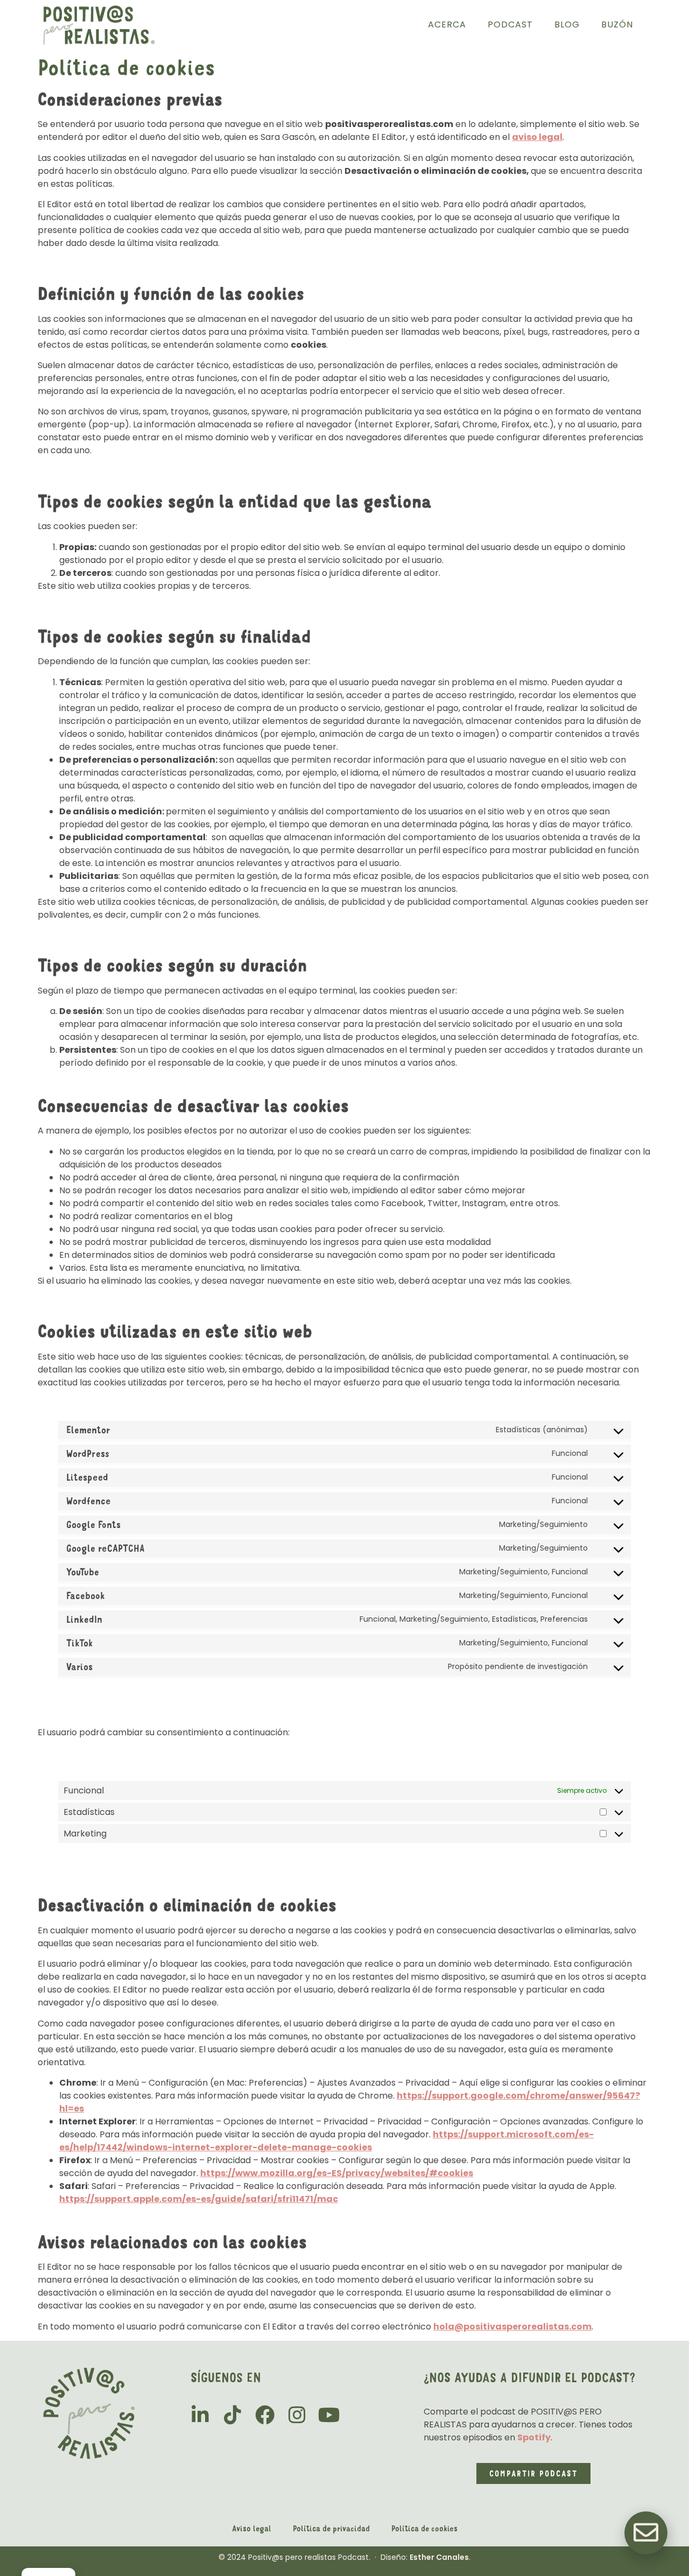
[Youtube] (329, 2415)
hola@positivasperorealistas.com (512, 2327)
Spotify (534, 2437)
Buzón (617, 24)
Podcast (510, 24)
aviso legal (537, 137)
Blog (567, 24)
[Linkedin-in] (200, 2415)
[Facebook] (265, 2415)
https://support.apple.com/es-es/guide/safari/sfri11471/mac (199, 2199)
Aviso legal (252, 2528)
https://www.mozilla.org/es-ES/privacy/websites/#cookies (337, 2173)
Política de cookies (424, 2528)
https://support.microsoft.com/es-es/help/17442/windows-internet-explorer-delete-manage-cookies (326, 2141)
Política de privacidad (331, 2528)
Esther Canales (439, 2557)
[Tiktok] (233, 2415)
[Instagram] (297, 2415)
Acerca (447, 24)
